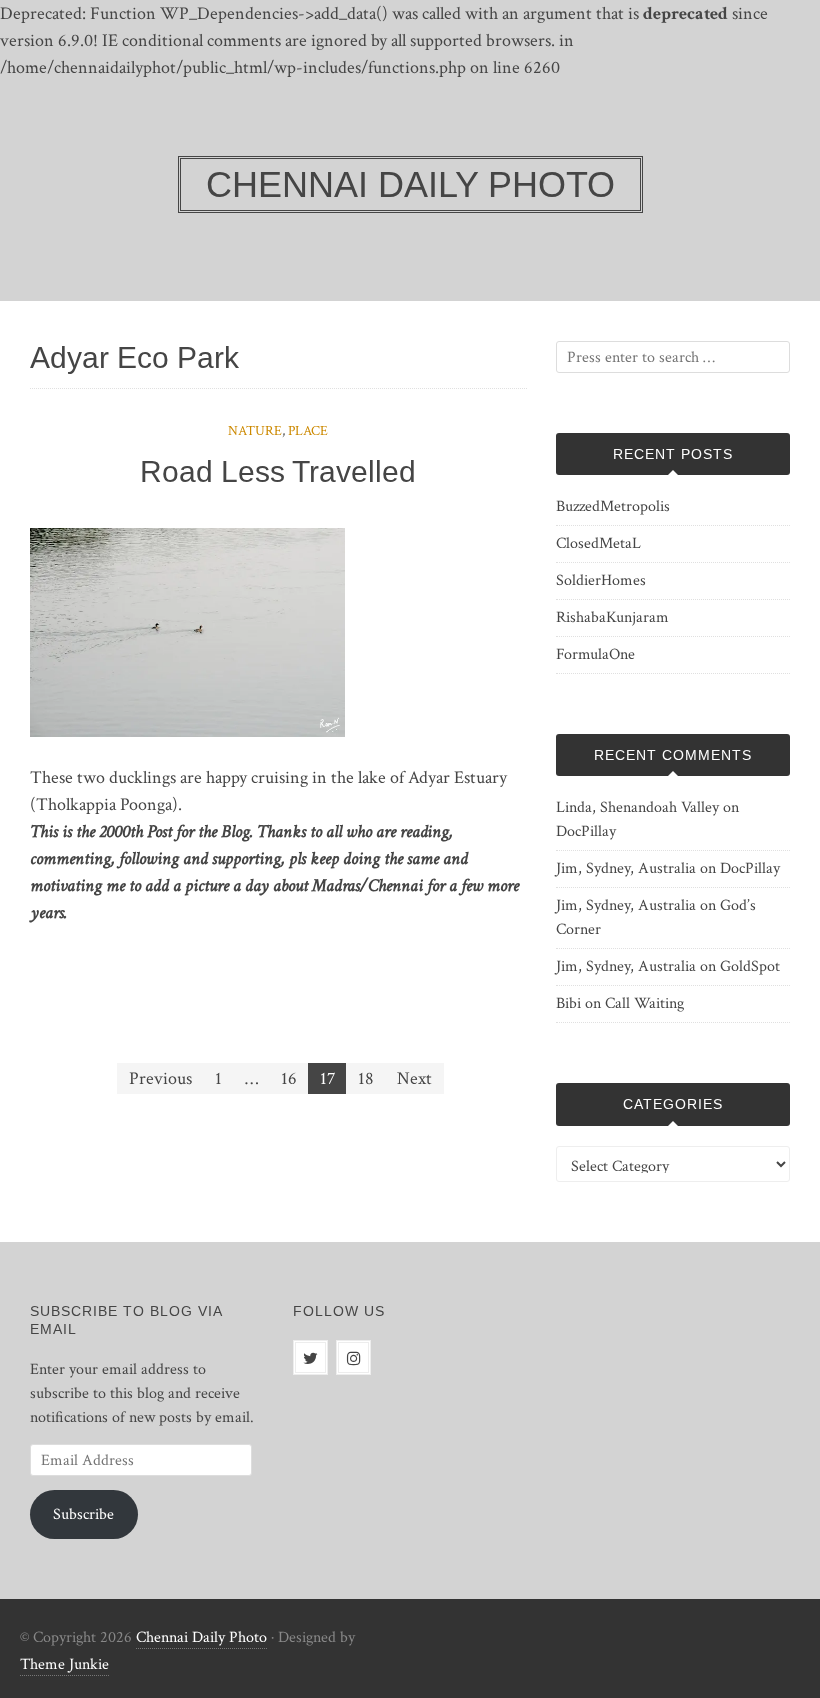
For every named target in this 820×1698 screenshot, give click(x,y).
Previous (160, 1078)
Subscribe (83, 1514)
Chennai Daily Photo (201, 1637)
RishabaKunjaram (612, 617)
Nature (255, 431)
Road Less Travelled (278, 471)
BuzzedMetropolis (613, 506)
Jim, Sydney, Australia (626, 868)
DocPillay (586, 831)
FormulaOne (595, 654)
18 (366, 1078)
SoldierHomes (601, 580)
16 (289, 1078)
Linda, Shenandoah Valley (637, 807)
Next (414, 1078)
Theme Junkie (64, 1664)
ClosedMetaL (598, 543)
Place (308, 431)
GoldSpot (750, 966)
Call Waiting (644, 1003)
